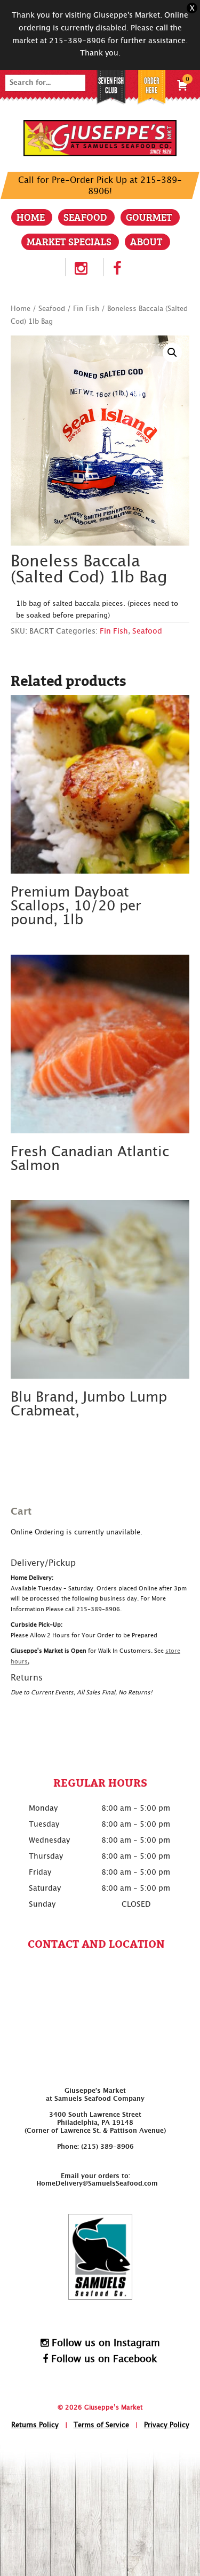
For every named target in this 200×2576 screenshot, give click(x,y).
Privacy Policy (167, 2425)
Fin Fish (86, 309)
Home (31, 217)
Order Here (152, 86)
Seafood (85, 217)
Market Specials (69, 241)
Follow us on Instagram (104, 2343)
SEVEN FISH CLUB (111, 86)
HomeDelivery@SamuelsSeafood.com (97, 2183)
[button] (172, 353)
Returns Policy (35, 2425)
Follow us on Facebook (103, 2359)
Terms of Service (101, 2425)
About (146, 241)
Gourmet (149, 217)
